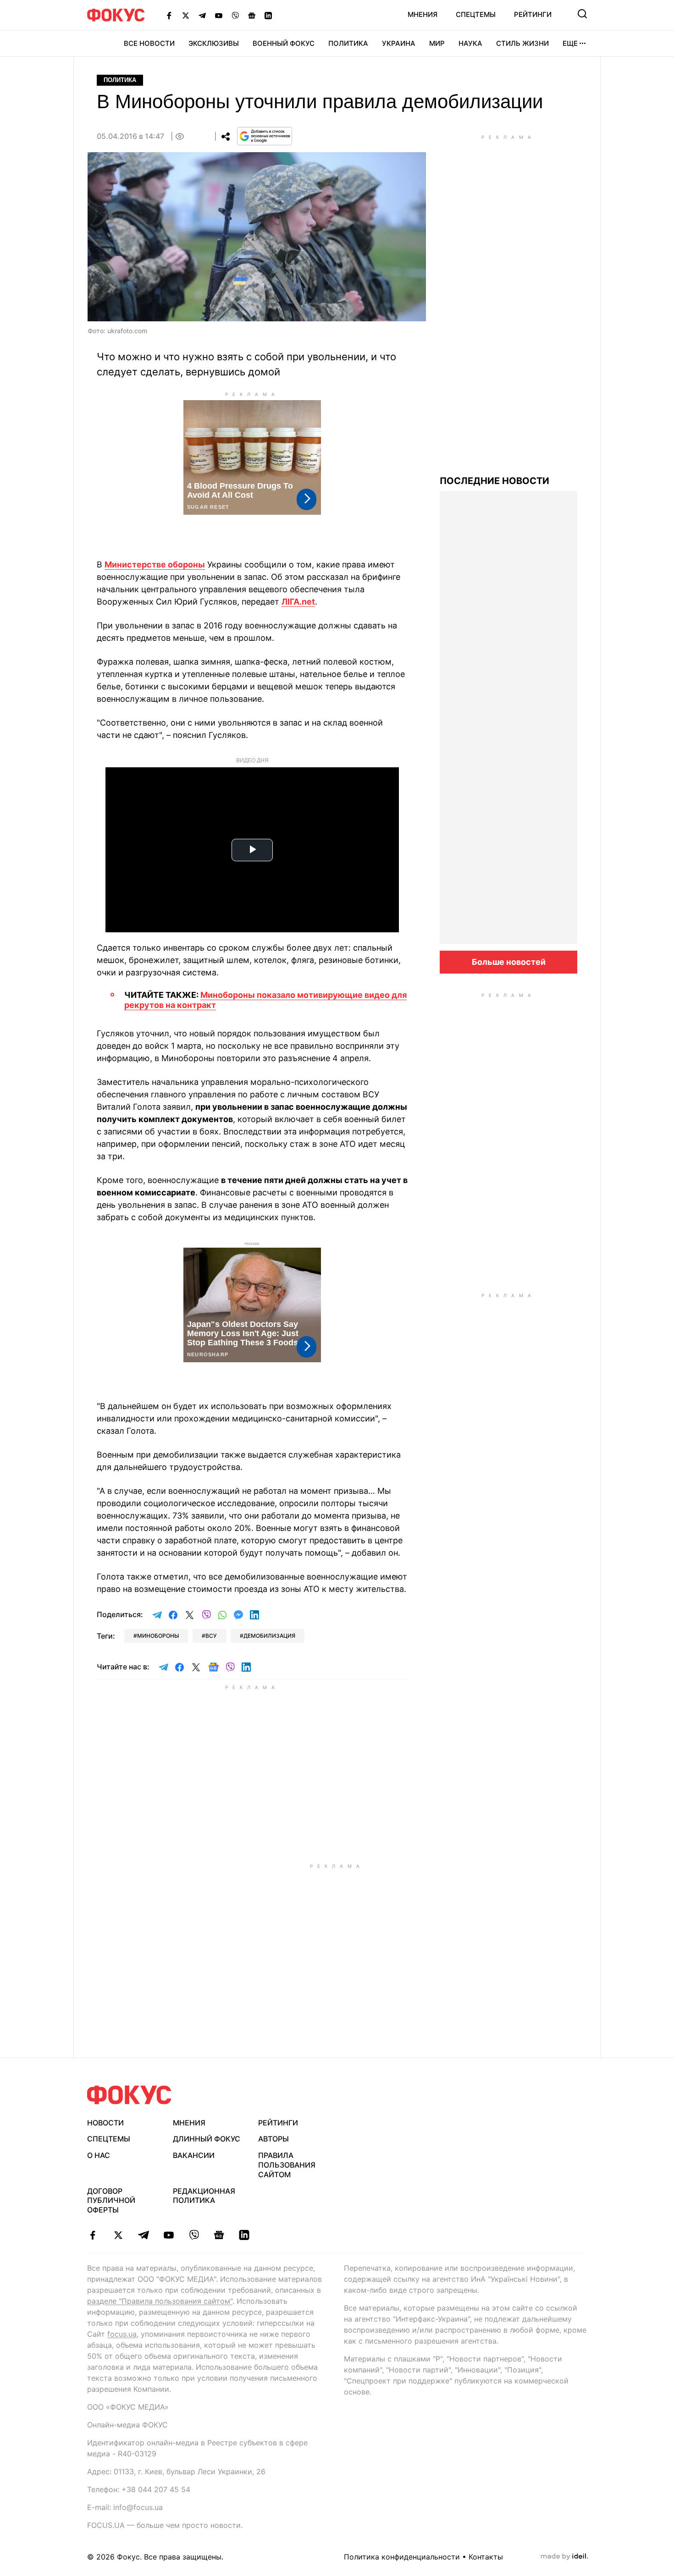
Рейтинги (533, 14)
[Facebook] (169, 15)
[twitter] (118, 2235)
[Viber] (235, 15)
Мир (437, 43)
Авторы (273, 2139)
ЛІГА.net (298, 602)
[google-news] (219, 2235)
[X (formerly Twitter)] (186, 15)
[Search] (582, 14)
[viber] (194, 2235)
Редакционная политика (204, 2196)
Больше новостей (509, 962)
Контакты (486, 2557)
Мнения (423, 14)
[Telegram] (202, 15)
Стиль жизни (522, 43)
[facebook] (93, 2235)
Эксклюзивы (214, 43)
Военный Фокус (284, 43)
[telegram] (143, 2235)
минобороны (158, 1636)
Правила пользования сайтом (287, 2165)
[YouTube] (219, 15)
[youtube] (168, 2235)
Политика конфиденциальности (402, 2557)
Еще (570, 43)
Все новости (149, 43)
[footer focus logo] (129, 2095)
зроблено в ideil (564, 2557)
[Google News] (252, 15)
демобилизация (269, 1636)
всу (211, 1636)
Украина (399, 43)
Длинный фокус (207, 2139)
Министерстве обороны (155, 564)
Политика (348, 43)
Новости (105, 2123)
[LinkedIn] (268, 15)
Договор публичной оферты (111, 2201)
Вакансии (194, 2155)
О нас (99, 2155)
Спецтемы (476, 14)
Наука (470, 43)
